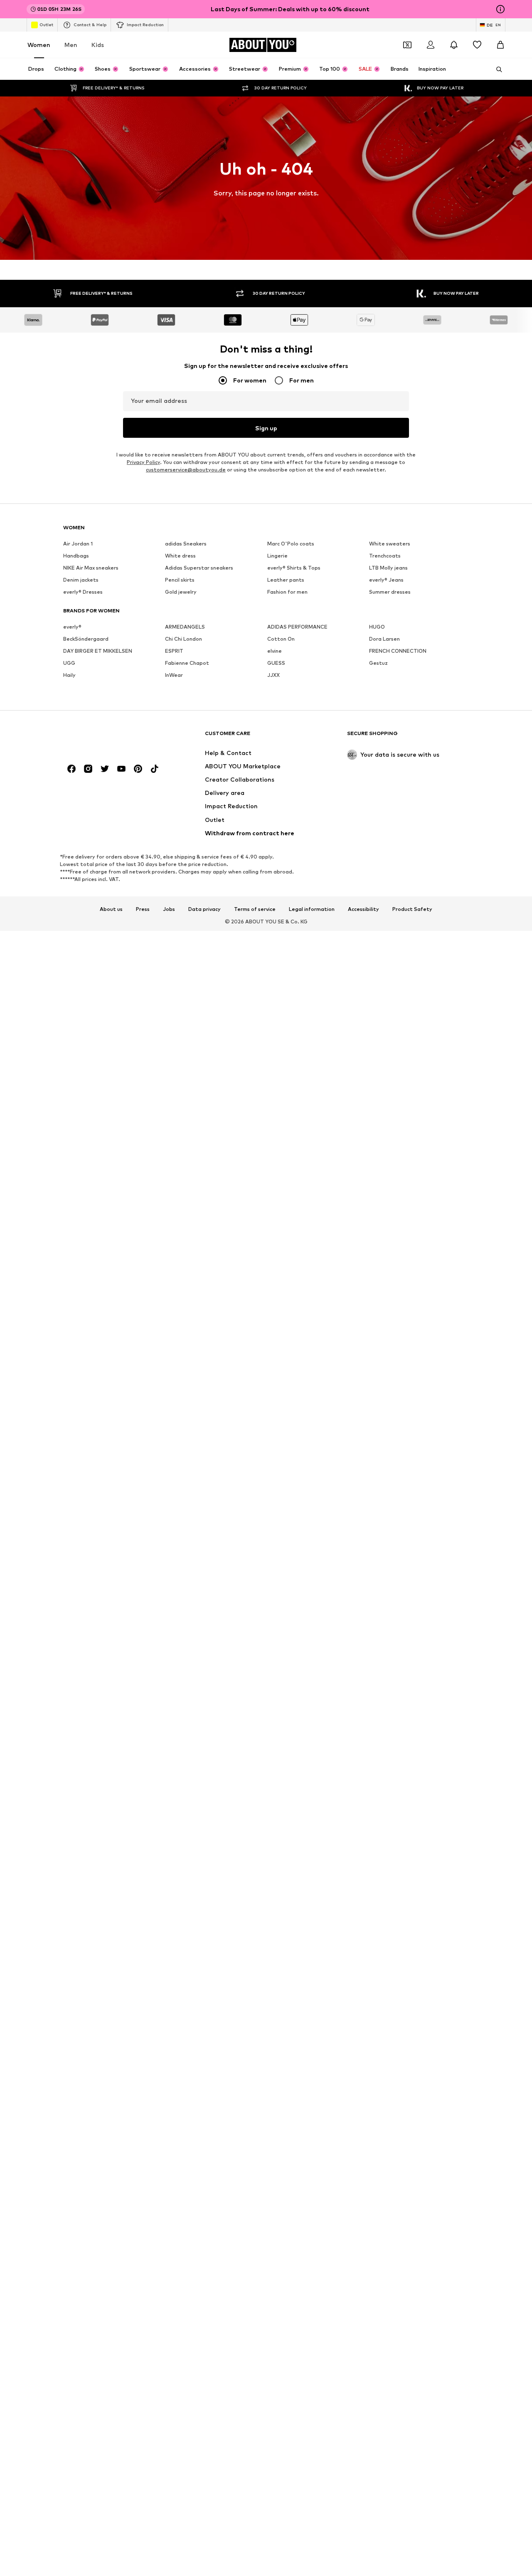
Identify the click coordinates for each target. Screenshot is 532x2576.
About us (111, 909)
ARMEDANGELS (185, 627)
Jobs (169, 909)
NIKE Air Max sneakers (91, 568)
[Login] (431, 45)
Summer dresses (390, 592)
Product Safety (412, 909)
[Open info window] (500, 9)
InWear (174, 675)
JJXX (273, 675)
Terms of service (255, 909)
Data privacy (204, 909)
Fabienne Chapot (187, 663)
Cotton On (281, 639)
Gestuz (378, 663)
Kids (98, 45)
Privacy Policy (143, 462)
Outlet (46, 25)
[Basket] (500, 45)
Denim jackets (81, 580)
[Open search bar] (496, 69)
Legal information (312, 909)
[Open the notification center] (454, 45)
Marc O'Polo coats (291, 544)
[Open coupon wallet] (407, 45)
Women (39, 45)
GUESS (276, 663)
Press (143, 909)
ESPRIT (174, 651)
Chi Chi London (183, 639)
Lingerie (277, 556)
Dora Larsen (384, 639)
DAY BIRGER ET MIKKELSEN (98, 651)
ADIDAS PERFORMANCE (297, 627)
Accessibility (363, 909)
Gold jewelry (181, 592)
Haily (69, 675)
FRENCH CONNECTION (398, 651)
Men (71, 45)
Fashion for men (287, 592)
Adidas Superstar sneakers (199, 568)
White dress (180, 556)
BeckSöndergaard (86, 639)
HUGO (377, 627)
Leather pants (286, 580)
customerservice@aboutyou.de (186, 470)
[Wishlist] (477, 45)
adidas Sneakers (186, 544)
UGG (69, 663)
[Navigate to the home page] (108, 737)
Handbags (76, 556)
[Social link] (71, 769)
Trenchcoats (385, 556)
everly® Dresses (83, 592)
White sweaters (390, 544)
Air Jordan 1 (78, 544)
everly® (72, 627)
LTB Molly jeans (388, 568)
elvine (275, 651)
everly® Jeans (386, 580)
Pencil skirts (180, 580)
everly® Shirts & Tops (294, 568)
